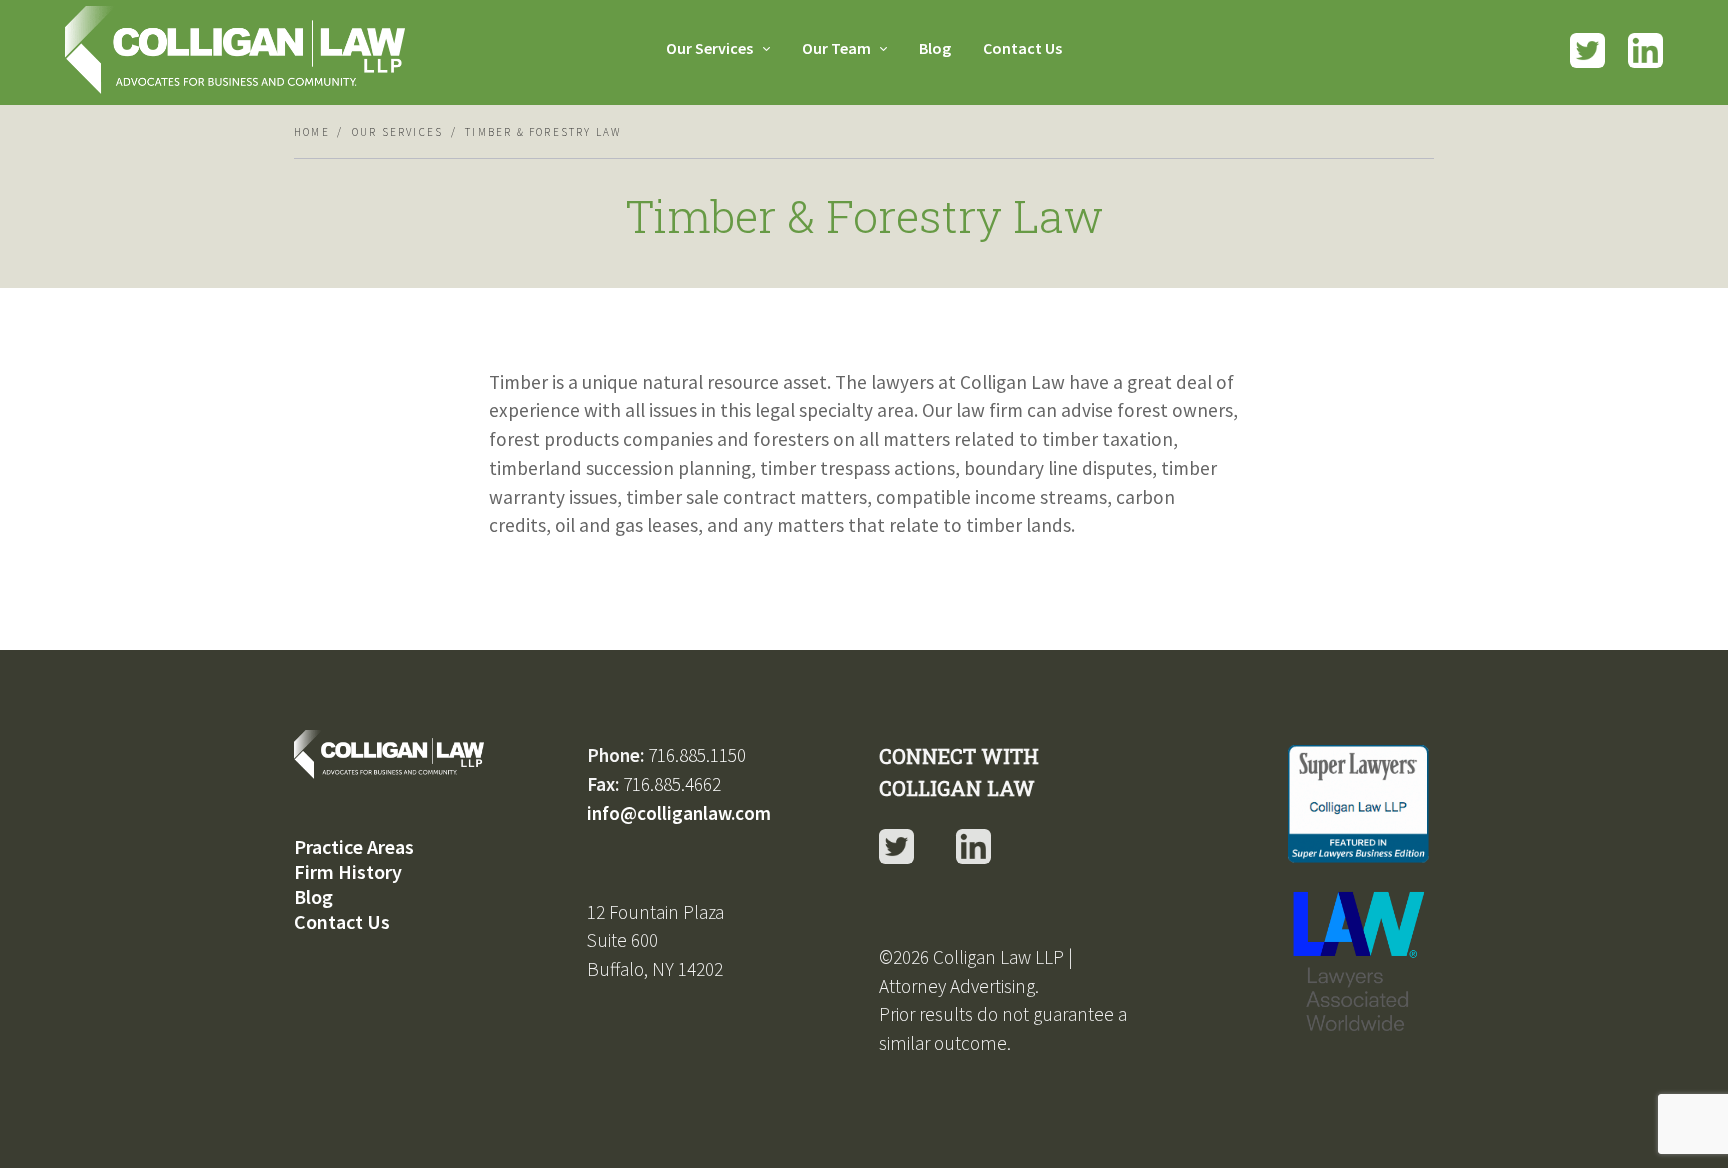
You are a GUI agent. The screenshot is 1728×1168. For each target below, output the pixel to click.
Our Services (711, 48)
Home (312, 132)
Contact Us (1022, 48)
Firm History (348, 871)
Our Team (838, 48)
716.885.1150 (697, 755)
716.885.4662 (672, 784)
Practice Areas (354, 846)
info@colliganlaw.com (679, 813)
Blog (935, 48)
